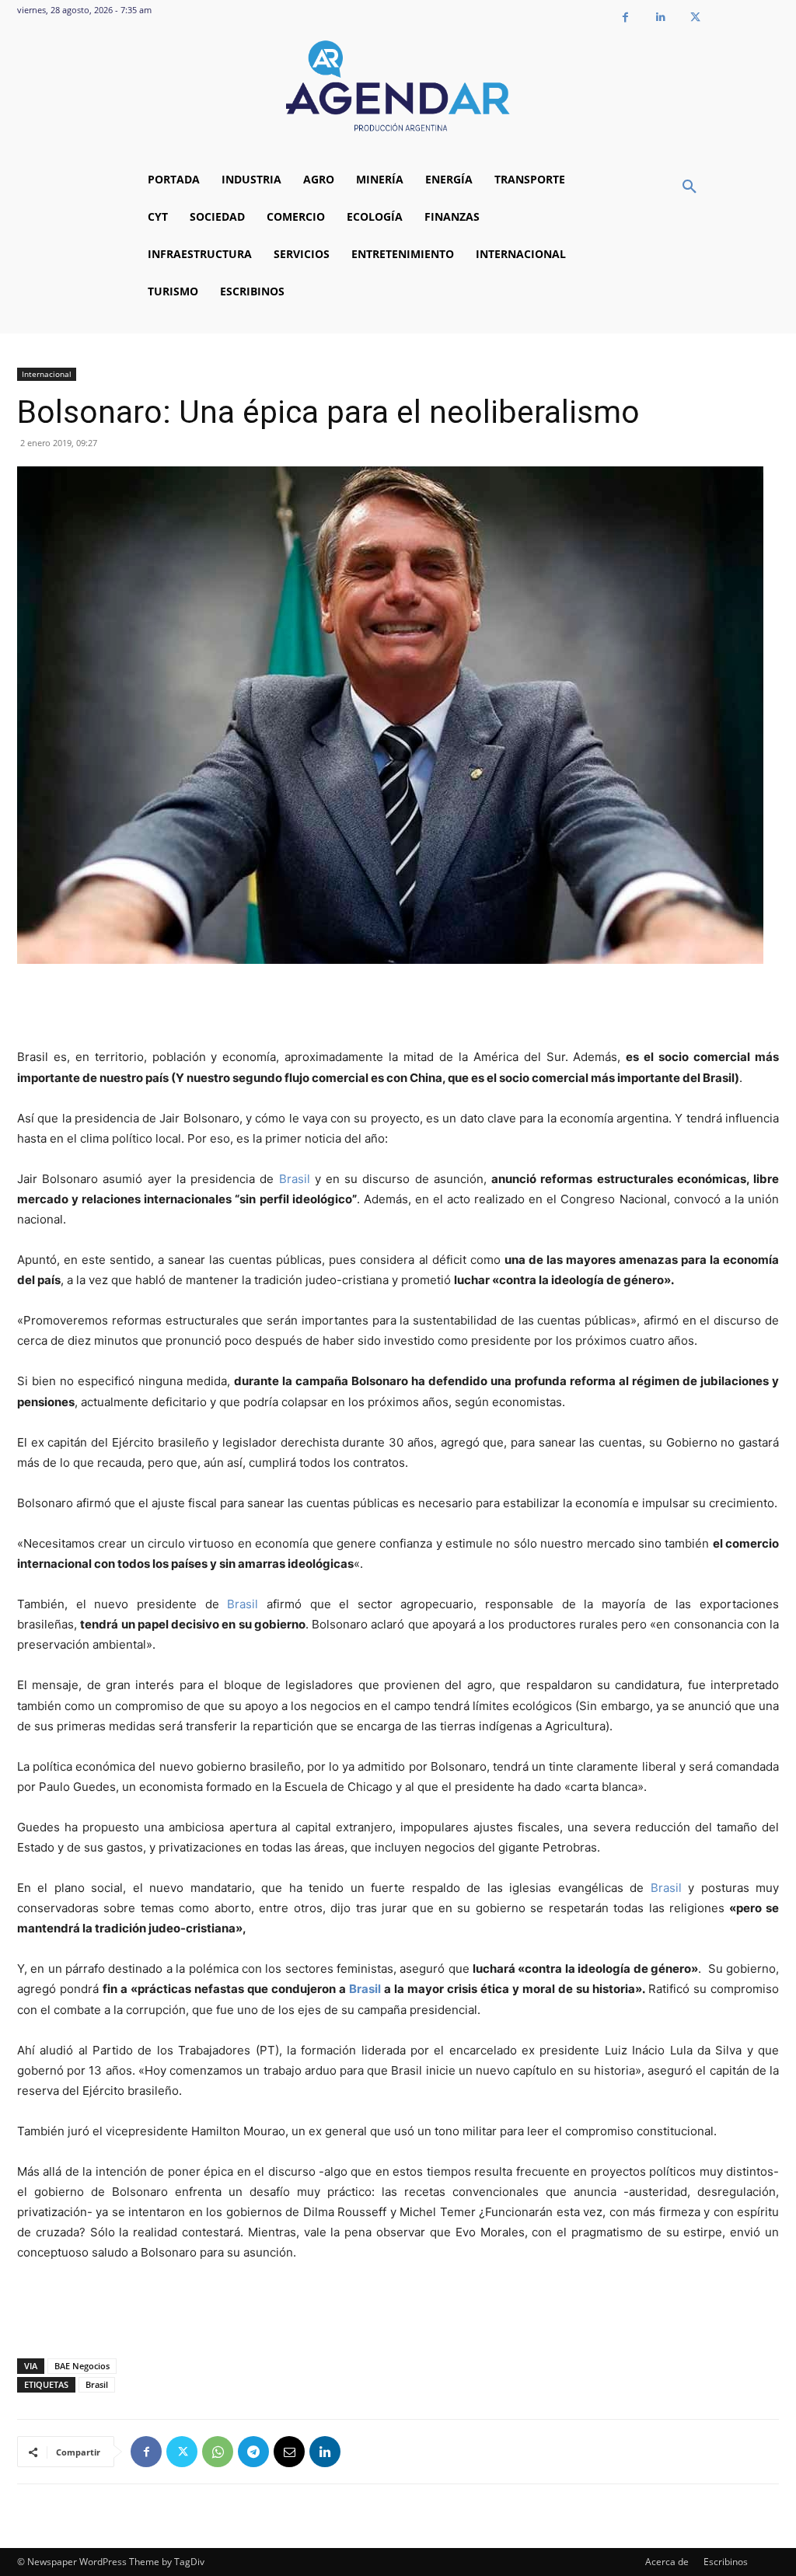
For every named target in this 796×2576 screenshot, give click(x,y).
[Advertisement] (398, 1007)
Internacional (47, 374)
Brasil (295, 1179)
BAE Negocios (82, 2366)
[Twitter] (695, 17)
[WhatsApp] (218, 2452)
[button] (690, 187)
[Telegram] (253, 2452)
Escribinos (726, 2562)
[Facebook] (625, 17)
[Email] (289, 2452)
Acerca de (667, 2562)
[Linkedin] (660, 17)
